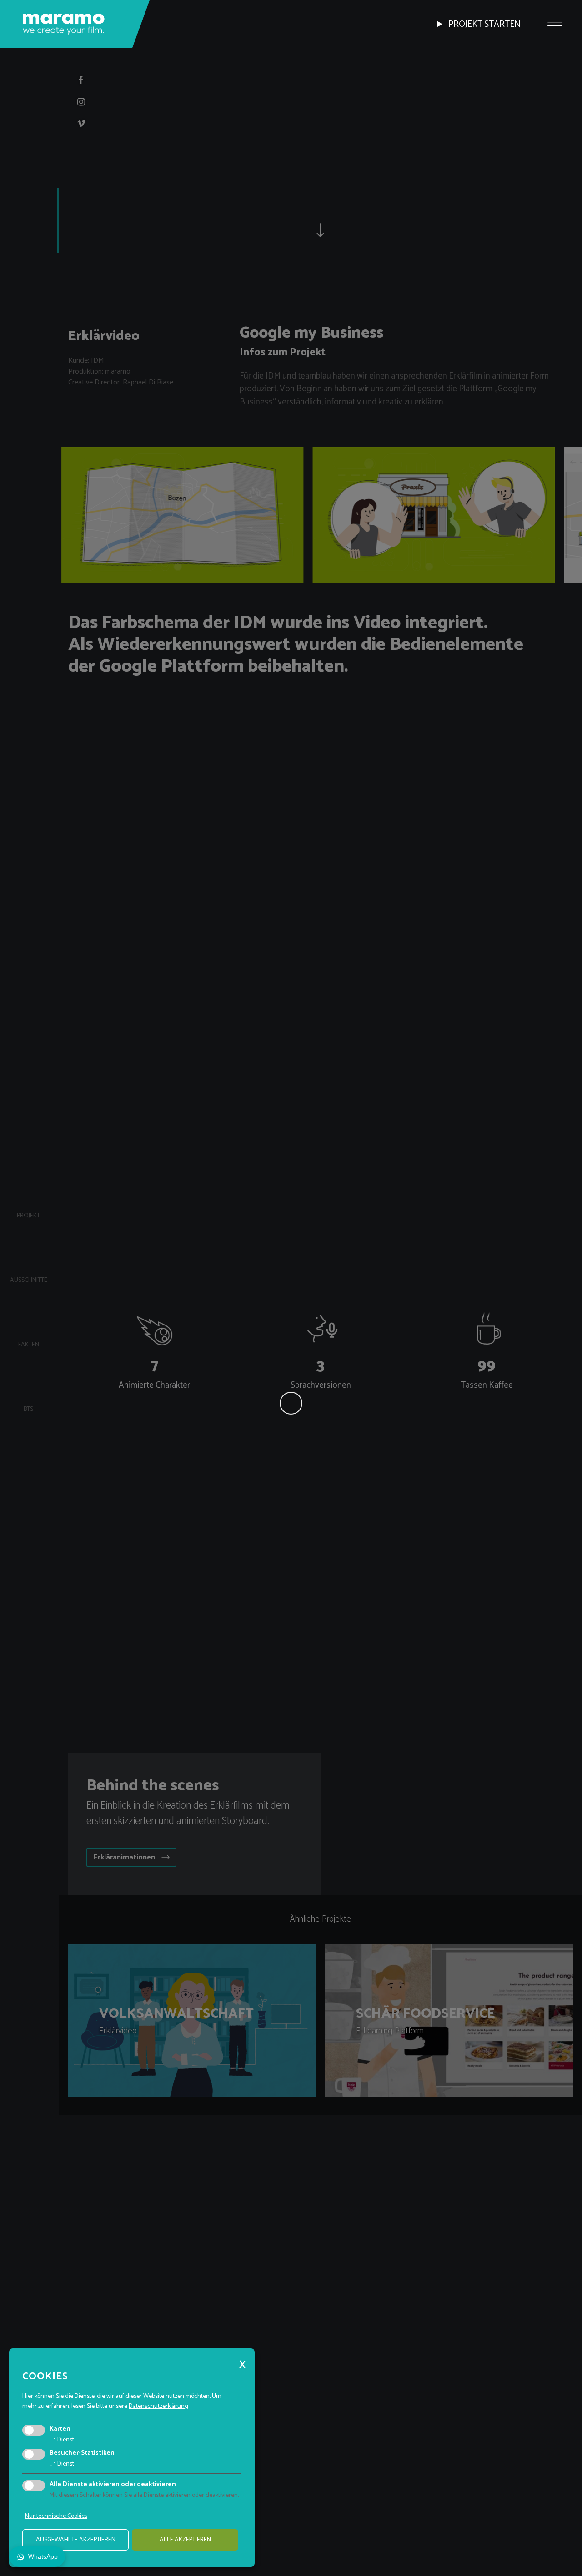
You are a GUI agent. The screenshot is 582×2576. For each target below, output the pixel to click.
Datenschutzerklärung (158, 2406)
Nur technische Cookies (56, 2516)
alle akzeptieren (185, 2540)
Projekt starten (484, 24)
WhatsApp (43, 2556)
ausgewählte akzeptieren (76, 2540)
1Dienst (62, 2440)
